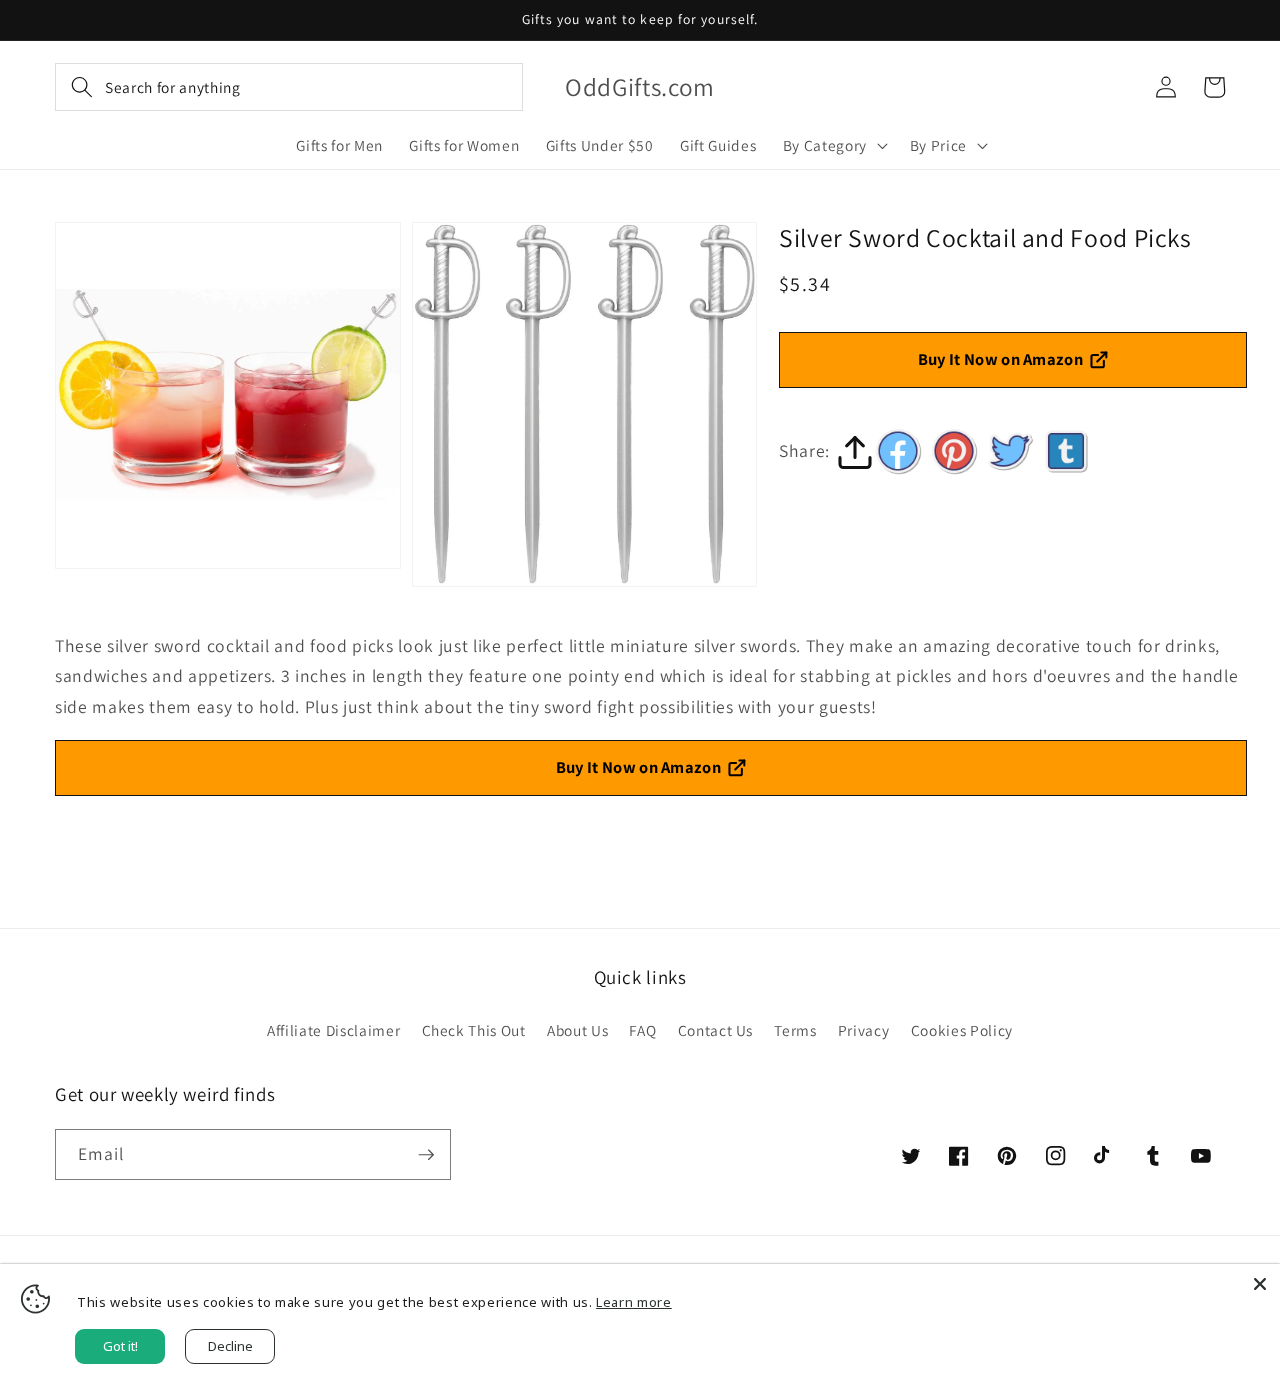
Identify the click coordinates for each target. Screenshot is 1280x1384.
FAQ (642, 1030)
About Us (577, 1030)
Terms (795, 1030)
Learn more (634, 1302)
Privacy (864, 1030)
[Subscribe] (426, 1155)
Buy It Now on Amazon (1001, 359)
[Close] (1260, 1284)
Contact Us (716, 1030)
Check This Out (474, 1030)
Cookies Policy (962, 1030)
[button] (289, 87)
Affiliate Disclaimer (333, 1030)
